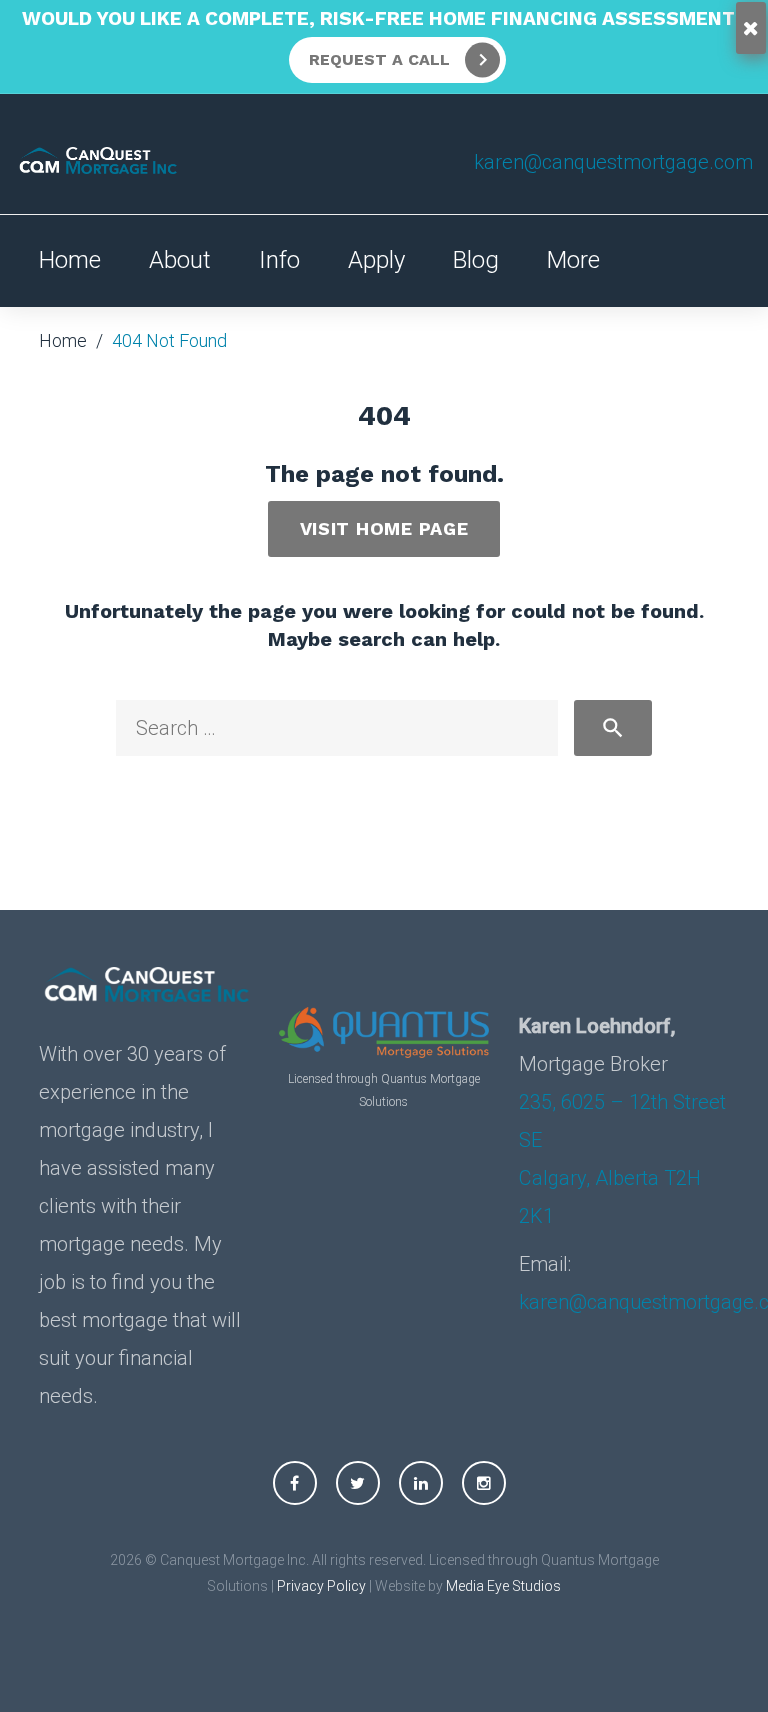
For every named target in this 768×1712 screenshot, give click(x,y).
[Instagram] (484, 1483)
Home (70, 260)
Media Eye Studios (503, 1586)
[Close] (751, 28)
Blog (476, 260)
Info (279, 260)
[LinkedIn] (421, 1483)
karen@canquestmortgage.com (613, 162)
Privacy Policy (321, 1586)
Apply (376, 260)
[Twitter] (358, 1483)
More (573, 260)
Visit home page (384, 528)
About (180, 260)
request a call (379, 59)
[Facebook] (295, 1483)
